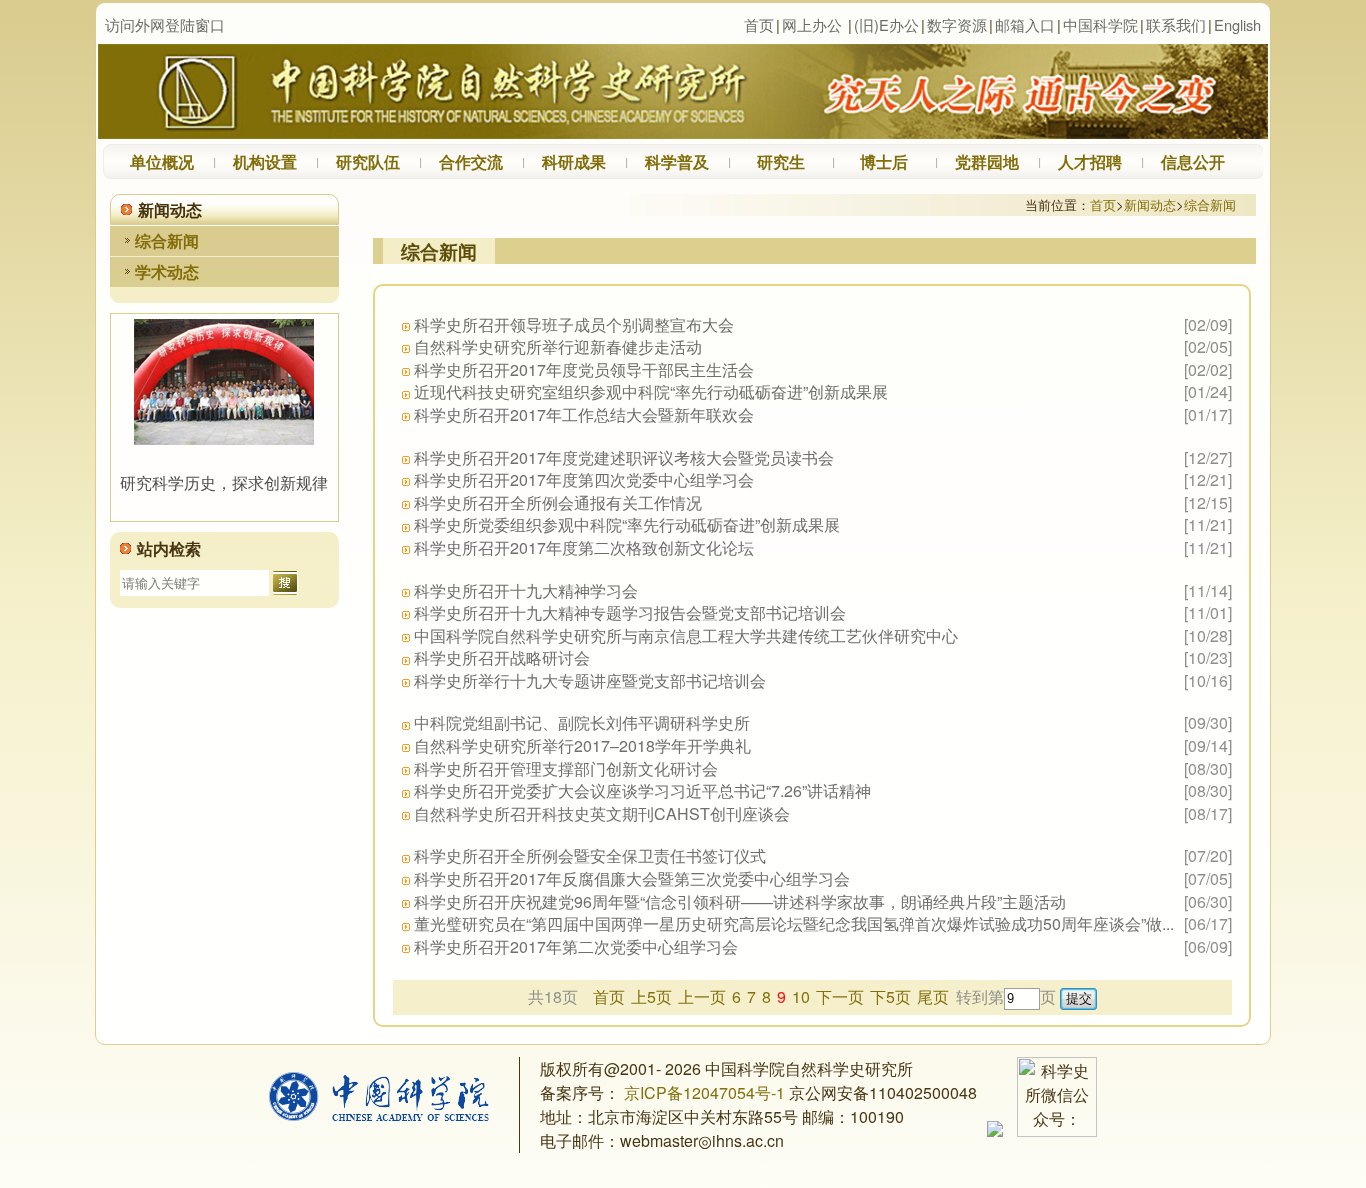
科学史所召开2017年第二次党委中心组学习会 (576, 946)
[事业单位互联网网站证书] (995, 1130)
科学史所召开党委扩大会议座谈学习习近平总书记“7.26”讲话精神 (642, 790)
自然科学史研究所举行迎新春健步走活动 (558, 346)
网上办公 (812, 24)
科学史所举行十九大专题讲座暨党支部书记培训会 (590, 680)
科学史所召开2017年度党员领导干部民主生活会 (584, 369)
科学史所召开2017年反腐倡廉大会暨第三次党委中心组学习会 (632, 878)
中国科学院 (1100, 24)
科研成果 (574, 161)
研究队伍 (368, 161)
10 (801, 996)
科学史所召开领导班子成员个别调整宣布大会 (574, 324)
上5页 (651, 996)
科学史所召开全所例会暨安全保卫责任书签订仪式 (590, 855)
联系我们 (1176, 24)
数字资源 (957, 24)
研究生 (781, 161)
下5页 (890, 996)
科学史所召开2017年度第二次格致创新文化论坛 (584, 547)
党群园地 (987, 161)
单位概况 (162, 161)
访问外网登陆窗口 (165, 24)
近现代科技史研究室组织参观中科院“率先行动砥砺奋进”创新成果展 (651, 391)
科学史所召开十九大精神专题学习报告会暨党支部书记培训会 (630, 612)
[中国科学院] (379, 1114)
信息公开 (1193, 161)
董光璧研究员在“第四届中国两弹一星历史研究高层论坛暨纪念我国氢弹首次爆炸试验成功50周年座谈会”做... (794, 923)
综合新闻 (167, 240)
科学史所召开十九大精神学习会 (526, 590)
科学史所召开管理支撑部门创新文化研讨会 (566, 768)
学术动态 (167, 271)
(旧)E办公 (886, 24)
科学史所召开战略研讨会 (502, 657)
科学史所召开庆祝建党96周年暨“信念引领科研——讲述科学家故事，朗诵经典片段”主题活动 (740, 901)
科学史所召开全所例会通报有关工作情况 (558, 502)
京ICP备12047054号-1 (702, 1092)
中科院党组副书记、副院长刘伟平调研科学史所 (582, 722)
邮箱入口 (1025, 24)
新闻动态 (1150, 204)
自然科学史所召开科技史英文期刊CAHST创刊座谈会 (602, 813)
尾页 (933, 996)
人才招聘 (1090, 161)
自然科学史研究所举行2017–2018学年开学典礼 (582, 745)
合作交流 (471, 161)
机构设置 (265, 161)
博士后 (884, 161)
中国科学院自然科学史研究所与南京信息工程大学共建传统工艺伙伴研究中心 (686, 635)
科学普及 (677, 161)
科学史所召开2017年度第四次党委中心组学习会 (584, 479)
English (1237, 24)
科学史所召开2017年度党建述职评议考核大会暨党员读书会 (624, 457)
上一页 (702, 996)
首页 (759, 24)
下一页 (840, 996)
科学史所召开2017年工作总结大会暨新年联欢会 (584, 414)
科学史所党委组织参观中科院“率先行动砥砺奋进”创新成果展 (627, 524)
